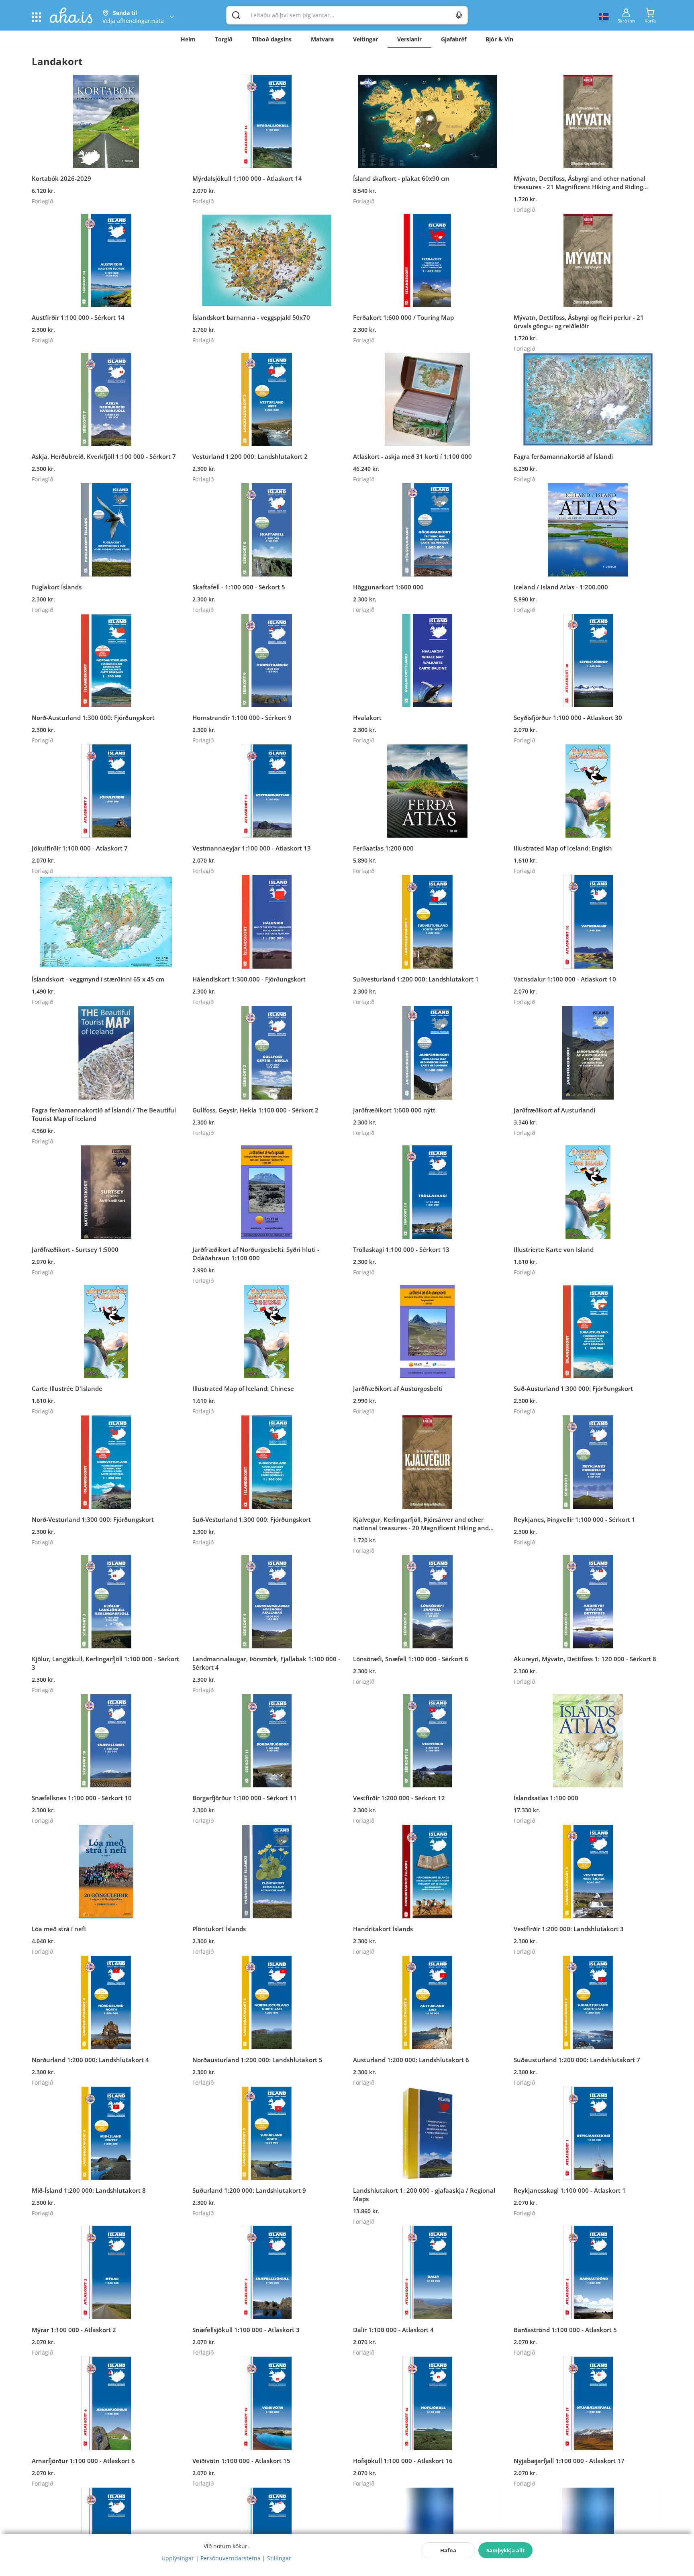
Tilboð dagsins (272, 39)
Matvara (322, 39)
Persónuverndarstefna (231, 2558)
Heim (188, 39)
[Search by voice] (459, 15)
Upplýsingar (178, 2558)
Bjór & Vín (499, 39)
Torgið (224, 39)
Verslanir (409, 39)
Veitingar (365, 39)
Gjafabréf (454, 39)
